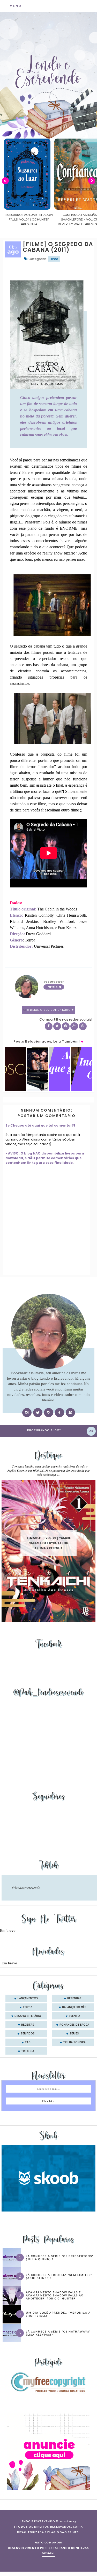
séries (74, 2034)
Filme (54, 259)
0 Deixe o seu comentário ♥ (50, 1010)
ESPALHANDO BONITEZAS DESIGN (66, 2551)
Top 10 (28, 2007)
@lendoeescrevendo (26, 1888)
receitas (28, 2025)
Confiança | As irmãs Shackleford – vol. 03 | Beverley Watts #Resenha (29, 219)
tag (28, 2042)
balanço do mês (74, 2007)
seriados (28, 2034)
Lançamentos (28, 1999)
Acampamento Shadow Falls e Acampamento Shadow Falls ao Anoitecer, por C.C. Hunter (55, 2295)
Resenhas (74, 1999)
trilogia (28, 2051)
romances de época (74, 2025)
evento (74, 2016)
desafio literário (28, 2016)
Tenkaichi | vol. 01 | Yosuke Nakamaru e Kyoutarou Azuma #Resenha (48, 1543)
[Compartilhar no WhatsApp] (83, 1026)
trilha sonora (74, 2042)
